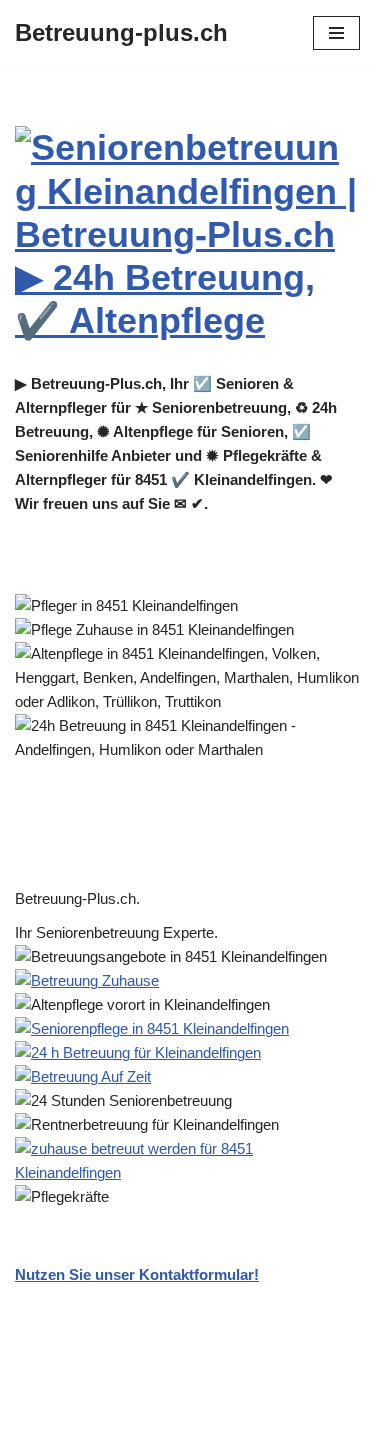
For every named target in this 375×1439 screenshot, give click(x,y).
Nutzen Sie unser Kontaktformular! (137, 1274)
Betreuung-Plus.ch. (81, 898)
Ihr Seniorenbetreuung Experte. (120, 932)
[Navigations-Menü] (336, 33)
